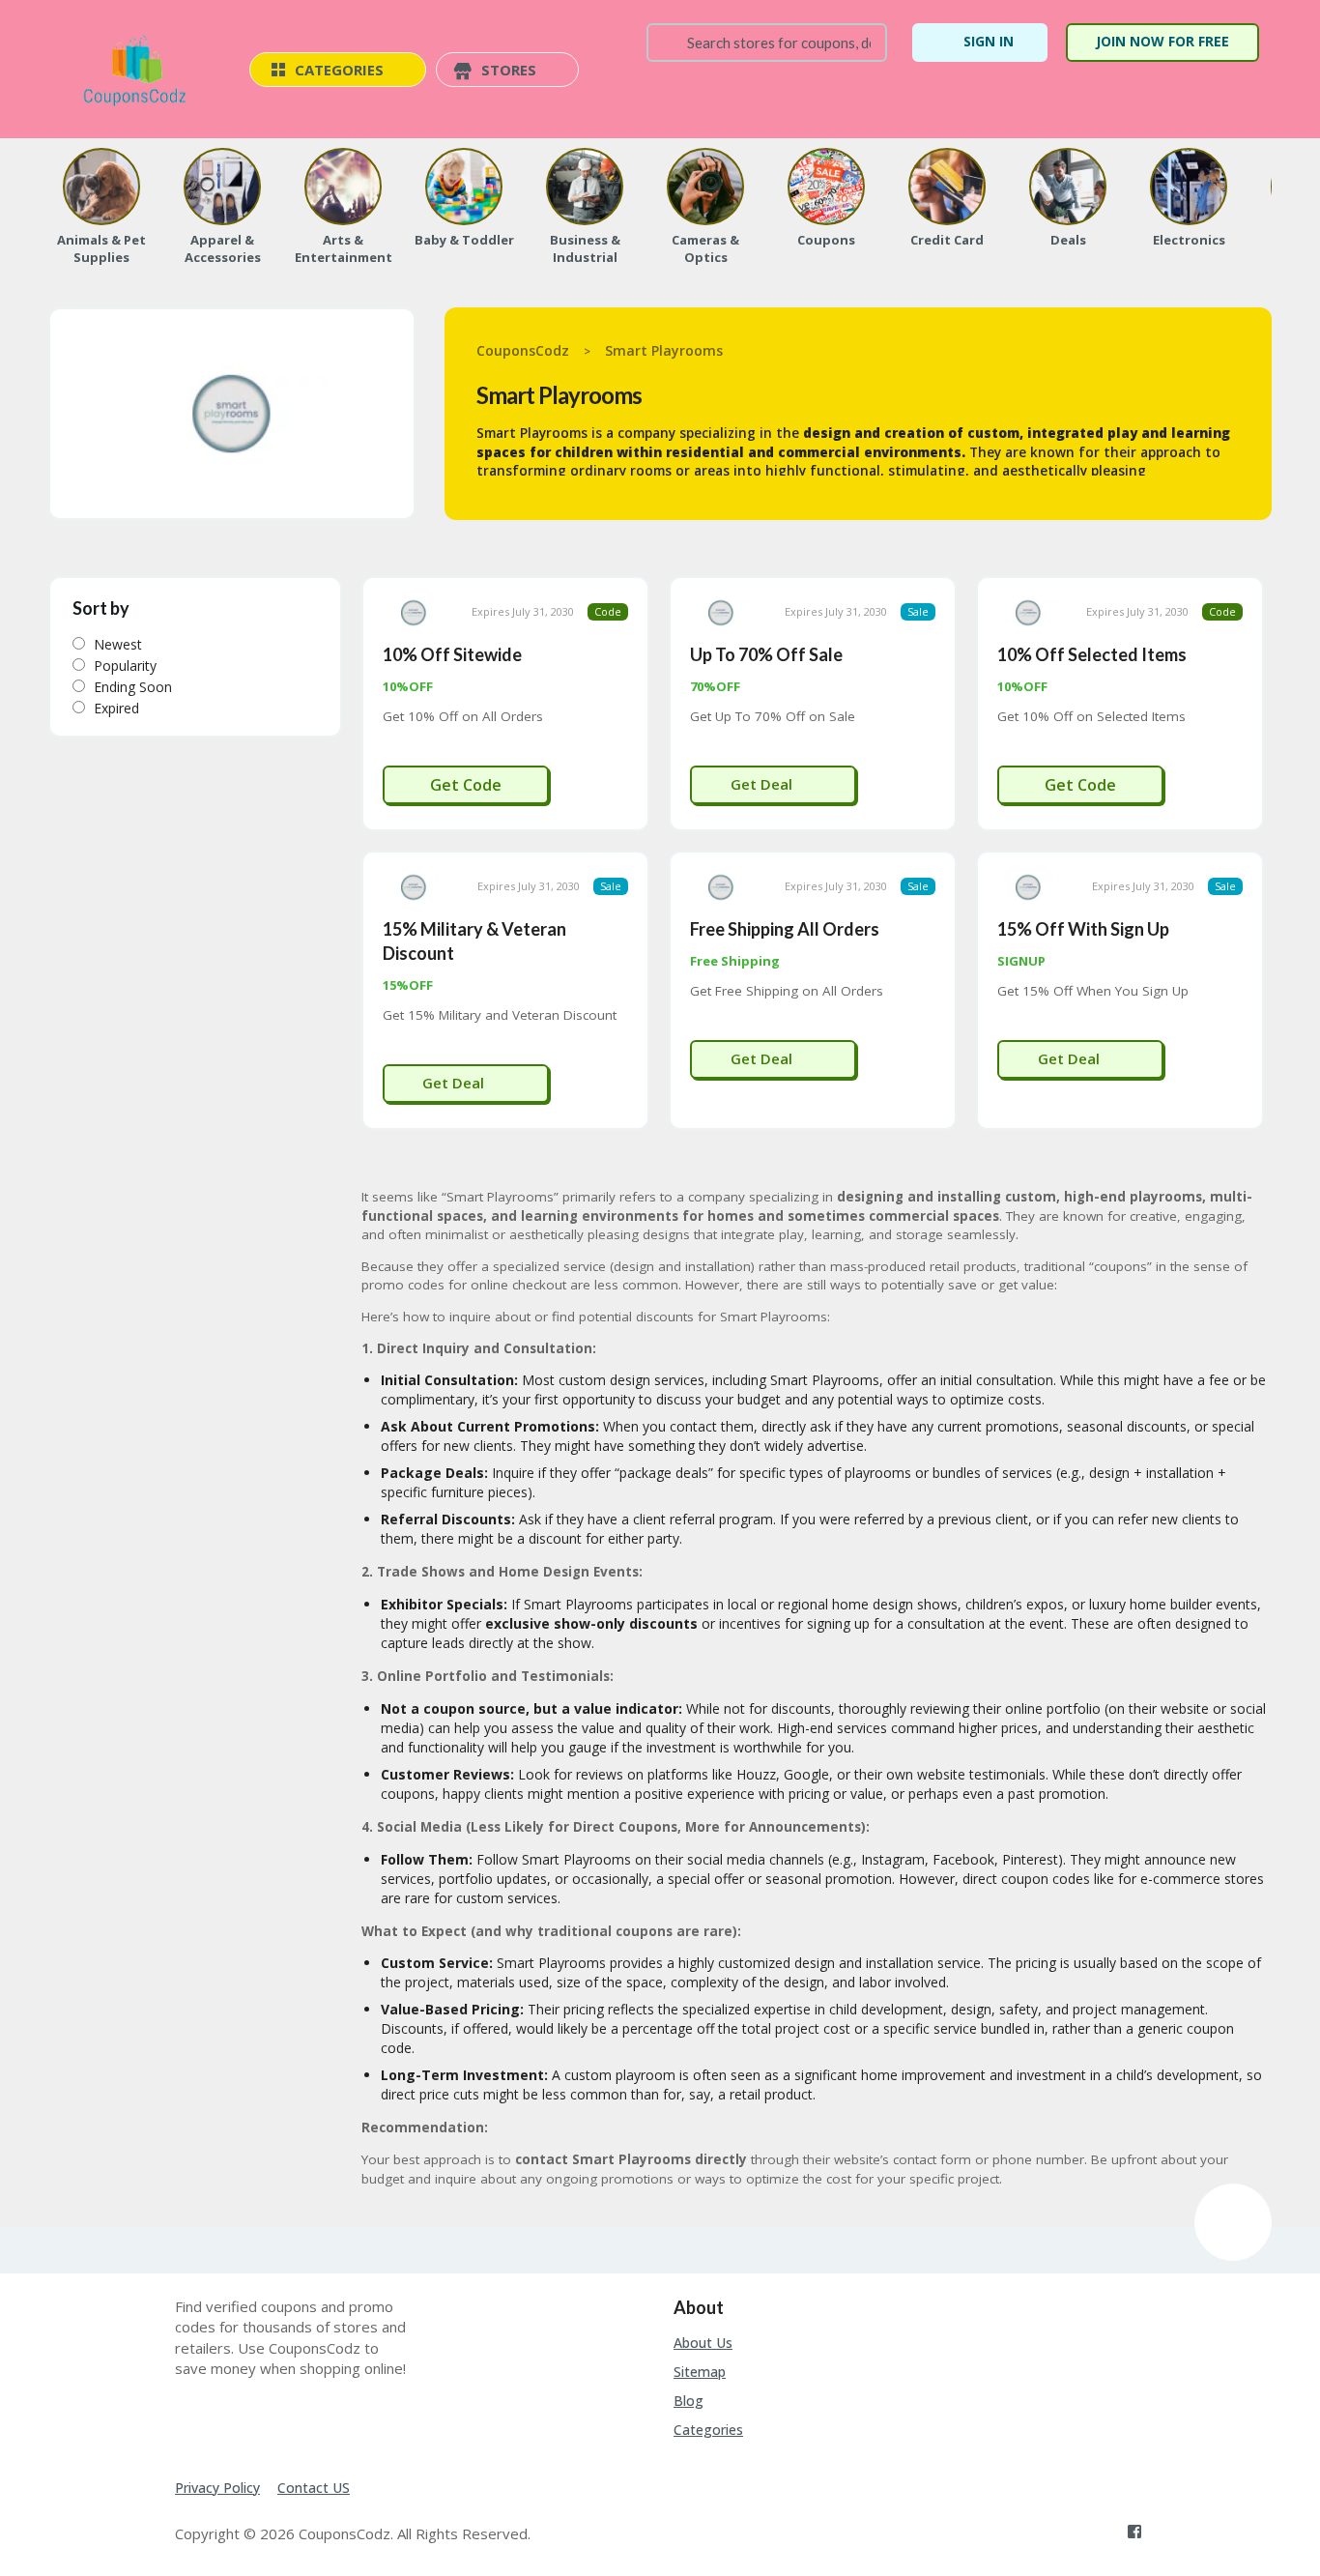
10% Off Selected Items (1092, 654)
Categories (708, 2430)
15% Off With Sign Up (1083, 929)
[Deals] (1068, 187)
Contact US (314, 2488)
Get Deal (763, 784)
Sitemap (700, 2372)
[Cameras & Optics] (705, 187)
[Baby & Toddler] (464, 187)
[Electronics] (1189, 187)
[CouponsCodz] (139, 71)
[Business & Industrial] (585, 187)
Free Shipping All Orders (785, 929)
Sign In (989, 41)
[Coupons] (826, 187)
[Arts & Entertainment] (343, 187)
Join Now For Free (1162, 41)
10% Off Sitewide (452, 654)
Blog (689, 2401)
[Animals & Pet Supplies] (101, 187)
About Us (703, 2343)
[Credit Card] (947, 187)
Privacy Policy (217, 2488)
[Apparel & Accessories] (222, 187)
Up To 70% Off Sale (766, 654)
